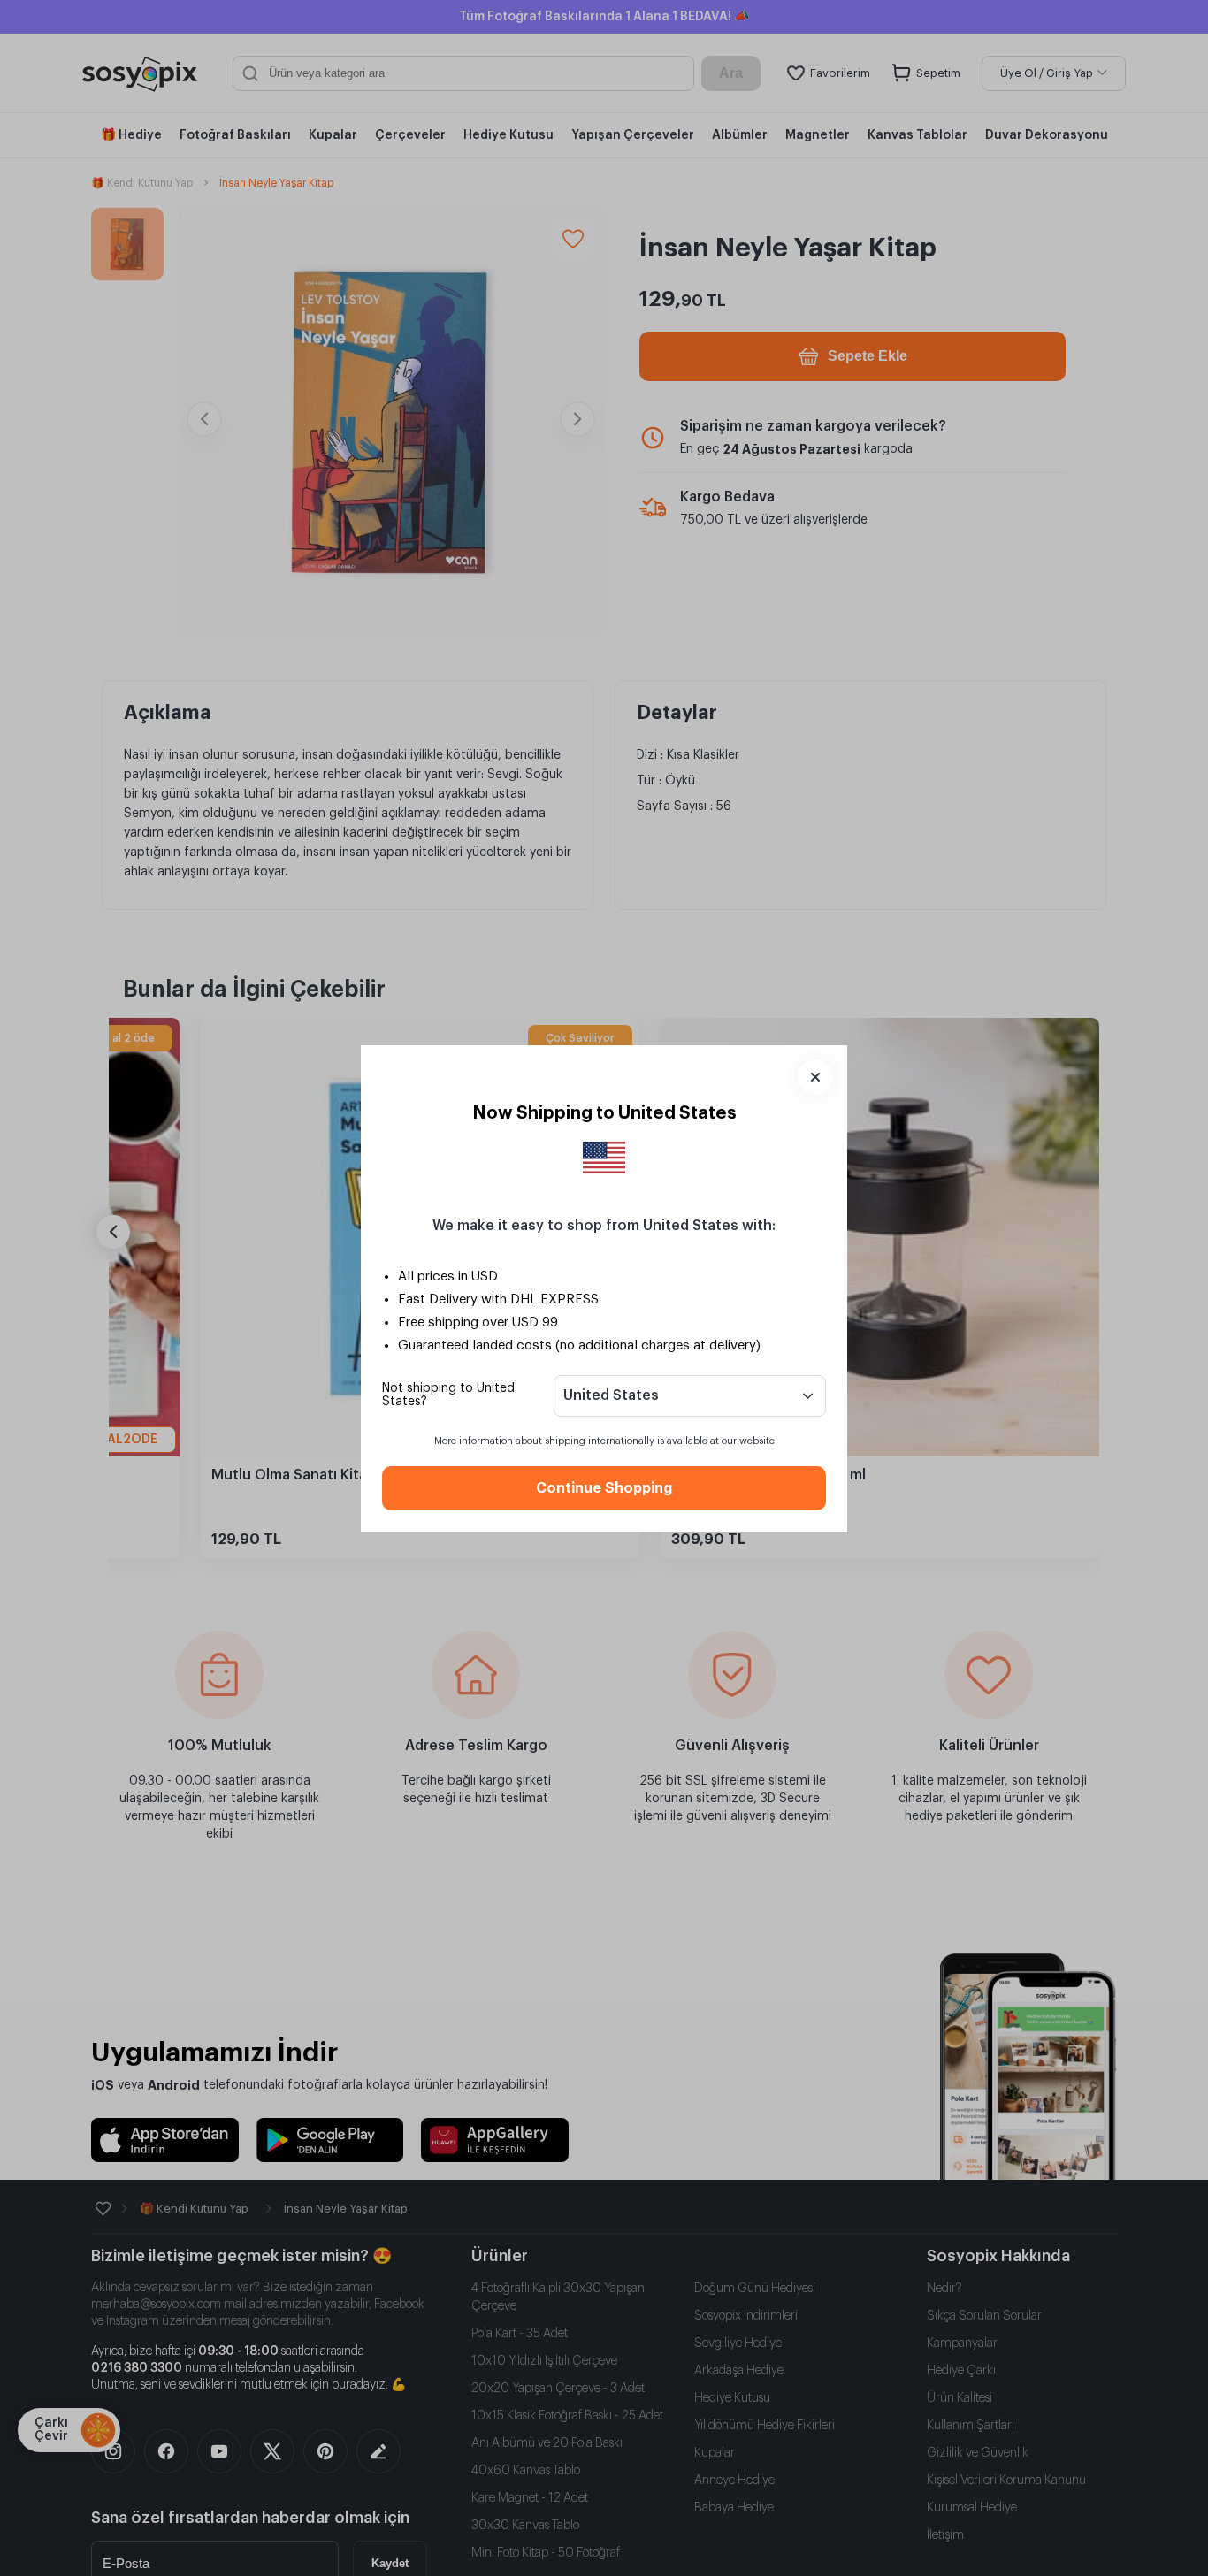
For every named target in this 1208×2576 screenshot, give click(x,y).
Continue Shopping (604, 1488)
